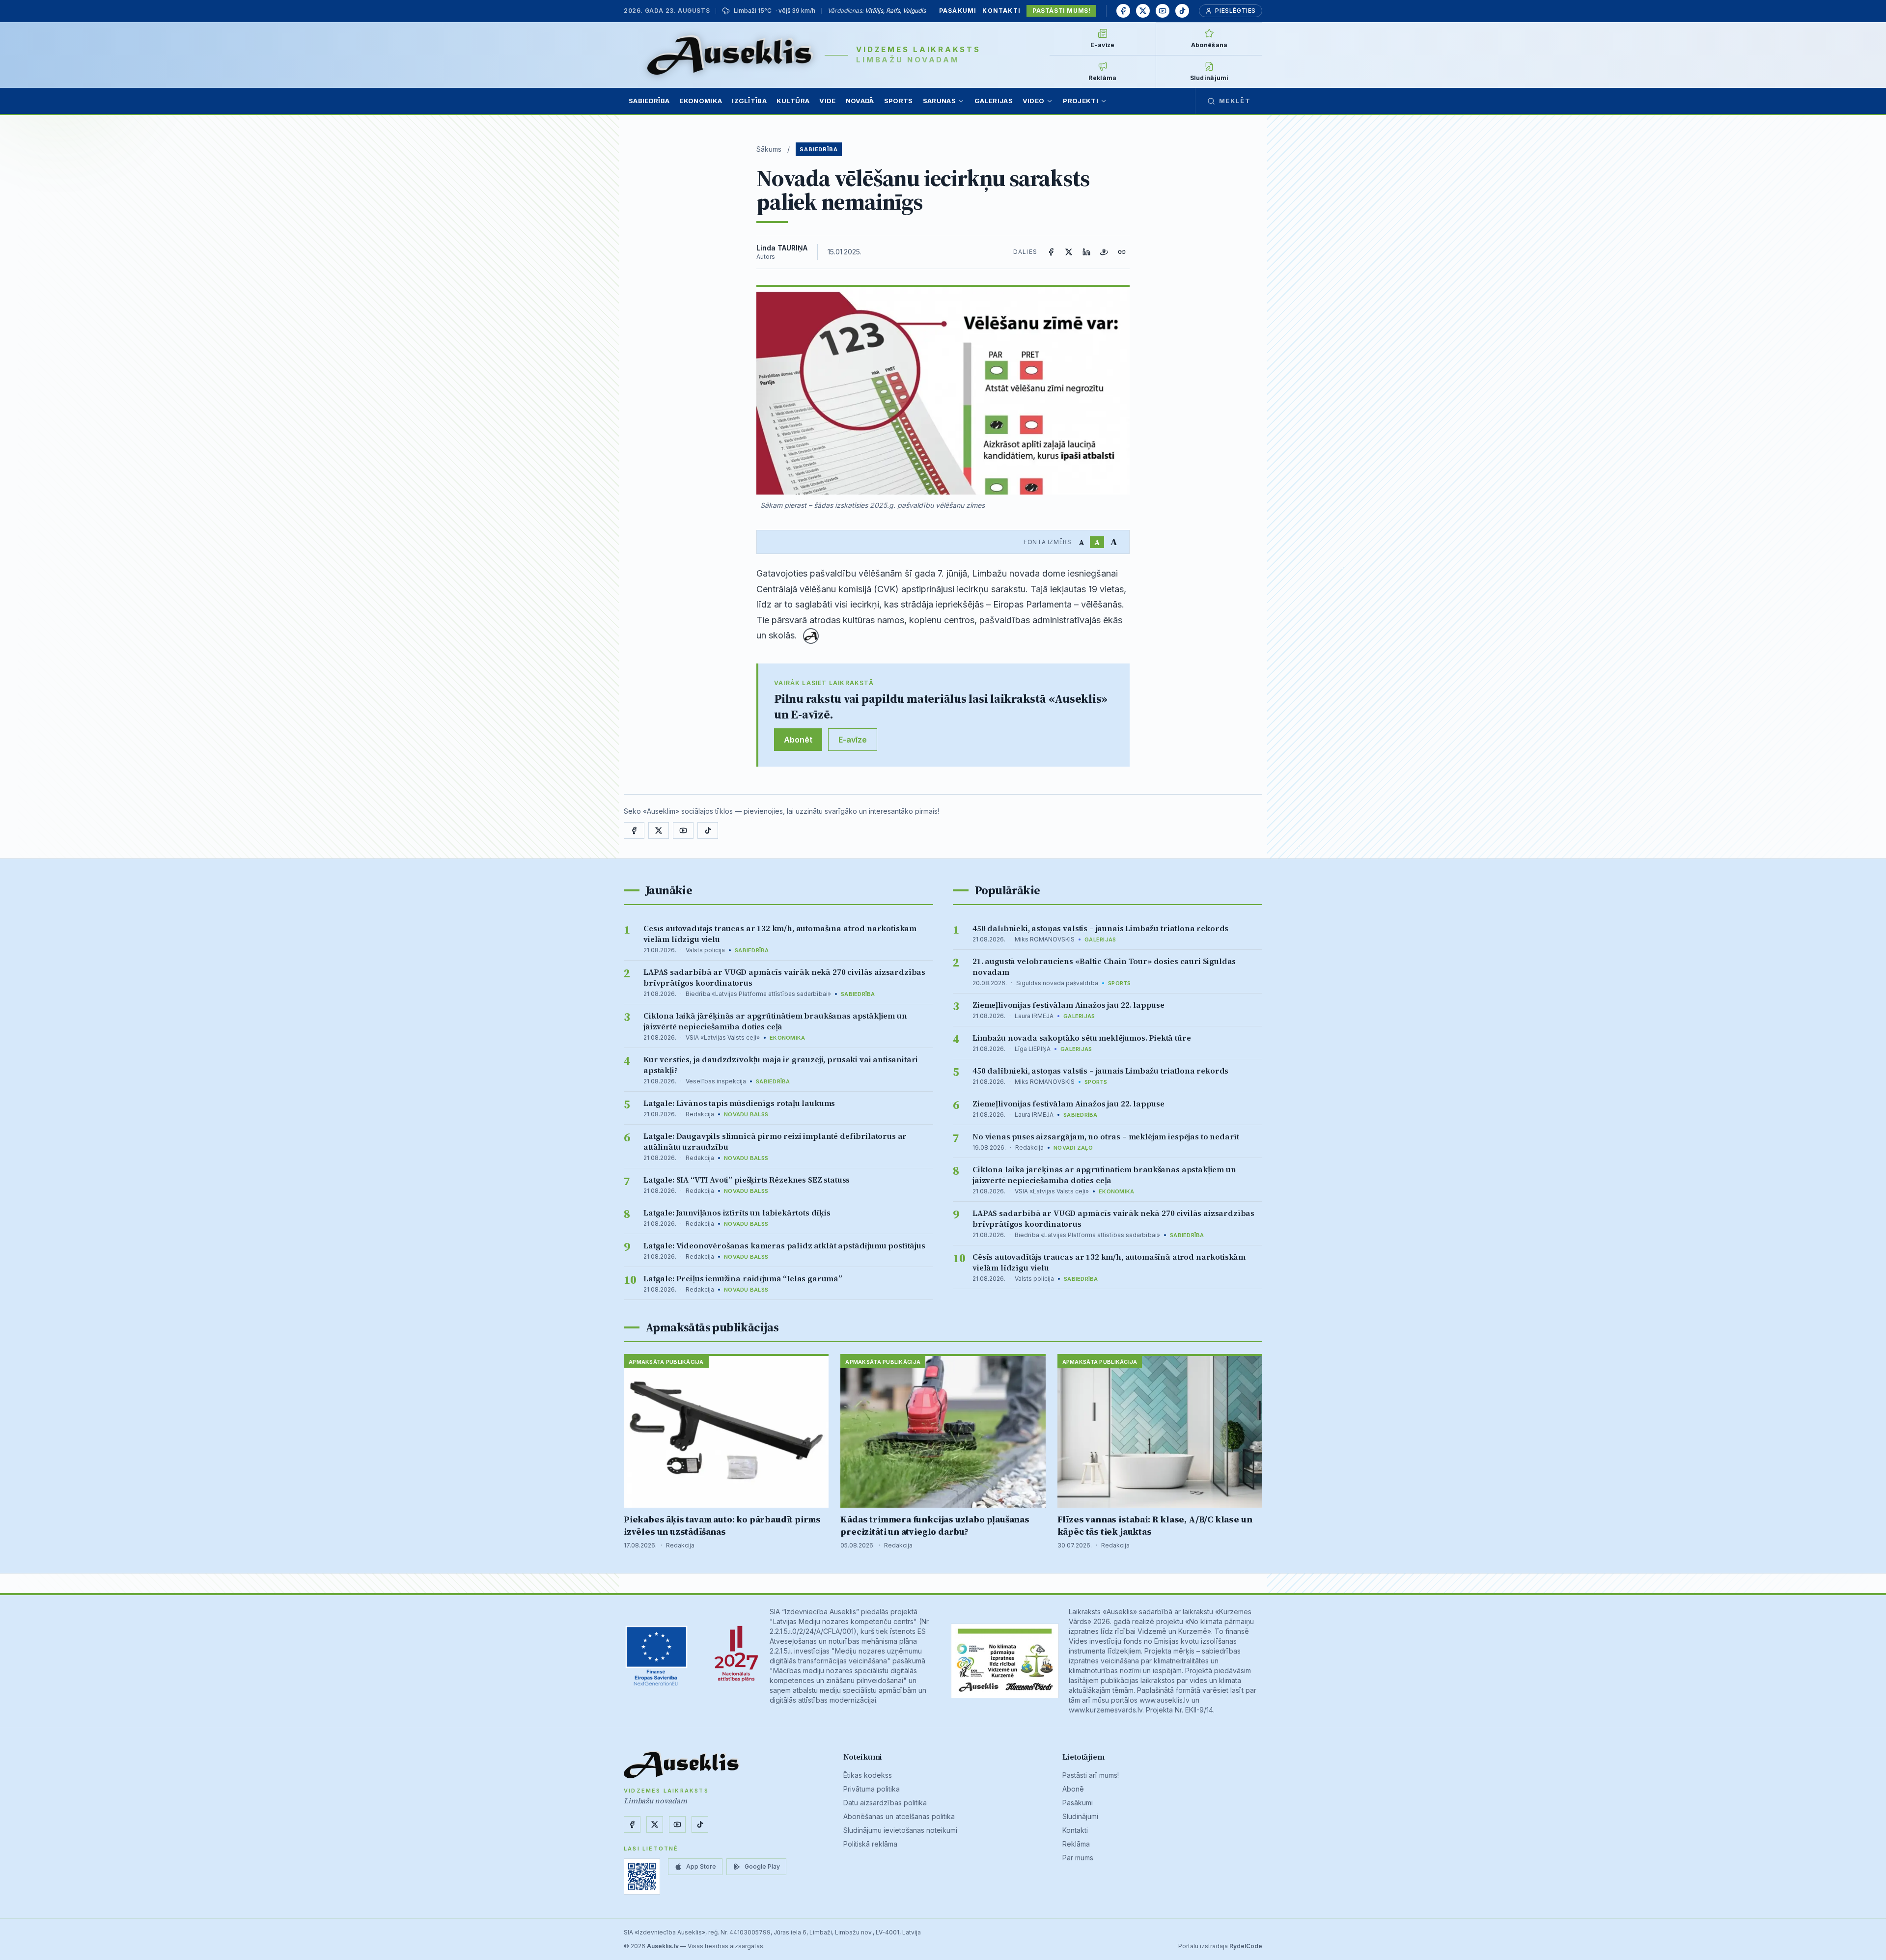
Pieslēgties (1235, 11)
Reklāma (1076, 1844)
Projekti (1081, 101)
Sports (899, 101)
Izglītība (749, 101)
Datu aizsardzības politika (885, 1803)
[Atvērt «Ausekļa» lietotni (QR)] (642, 1877)
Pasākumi (958, 11)
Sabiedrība (649, 101)
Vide (827, 101)
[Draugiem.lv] (1104, 252)
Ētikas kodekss (868, 1775)
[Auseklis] (730, 55)
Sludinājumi (1080, 1816)
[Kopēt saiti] (1122, 252)
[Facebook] (1123, 11)
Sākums (769, 149)
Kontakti (1001, 11)
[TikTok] (1182, 11)
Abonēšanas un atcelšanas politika (899, 1816)
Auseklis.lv (663, 1946)
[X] (1143, 11)
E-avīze (853, 740)
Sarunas (939, 101)
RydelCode (1246, 1946)
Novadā (860, 101)
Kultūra (793, 101)
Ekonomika (701, 101)
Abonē (1073, 1789)
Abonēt (798, 740)
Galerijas (994, 101)
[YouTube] (1163, 11)
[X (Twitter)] (1069, 252)
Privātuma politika (872, 1789)
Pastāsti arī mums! (1091, 1775)
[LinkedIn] (1086, 252)
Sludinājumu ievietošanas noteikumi (900, 1830)
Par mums (1078, 1858)
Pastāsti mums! (1061, 11)
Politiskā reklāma (870, 1844)
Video (1034, 101)
